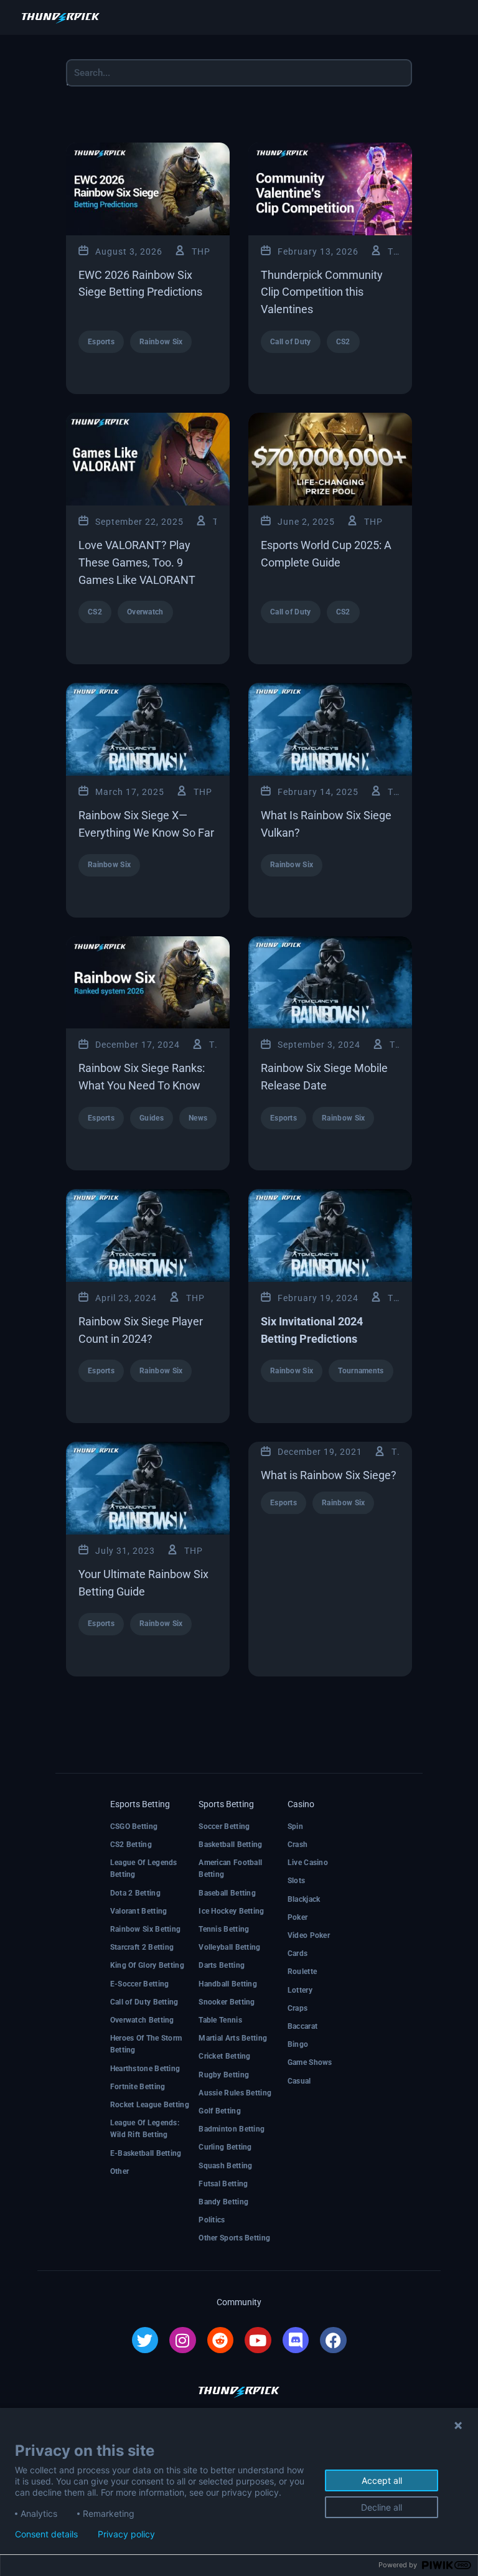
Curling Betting (225, 2147)
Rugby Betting (224, 2075)
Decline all (382, 2507)
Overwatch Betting (142, 2020)
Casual (299, 2081)
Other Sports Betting (234, 2238)
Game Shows (310, 2062)
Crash (298, 1845)
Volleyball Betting (229, 1947)
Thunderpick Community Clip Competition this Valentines (322, 292)
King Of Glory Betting (147, 1965)
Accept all (382, 2480)
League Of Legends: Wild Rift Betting (145, 2129)
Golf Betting (220, 2111)
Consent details (46, 2534)
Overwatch (145, 612)
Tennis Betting (224, 1929)
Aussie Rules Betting (235, 2093)
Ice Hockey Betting (231, 1911)
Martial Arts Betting (233, 2038)
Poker (298, 1917)
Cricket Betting (225, 2056)
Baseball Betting (227, 1893)
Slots (297, 1881)
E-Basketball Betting (146, 2153)
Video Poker (309, 1935)
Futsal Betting (223, 2184)
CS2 (343, 342)
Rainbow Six (161, 342)
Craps (298, 2008)
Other (120, 2171)
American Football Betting (230, 1869)
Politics (212, 2220)
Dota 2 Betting (135, 1893)
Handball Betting (228, 1984)
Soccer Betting (224, 1826)
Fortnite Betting (138, 2087)
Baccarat (302, 2026)
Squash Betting (225, 2166)
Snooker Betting (227, 2002)
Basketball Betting (230, 1845)
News (198, 1118)
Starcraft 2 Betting (142, 1947)
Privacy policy (126, 2534)
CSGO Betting (134, 1826)
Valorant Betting (139, 1911)
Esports (101, 342)
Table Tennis (220, 2020)
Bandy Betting (223, 2202)
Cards (298, 1953)
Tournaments (361, 1371)
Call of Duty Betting (144, 2002)
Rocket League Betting (150, 2105)
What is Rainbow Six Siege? (329, 1475)
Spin (295, 1826)
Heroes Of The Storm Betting (146, 2044)
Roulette (302, 1972)
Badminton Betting (232, 2129)
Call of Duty (291, 342)
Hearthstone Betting (145, 2069)
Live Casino (308, 1863)
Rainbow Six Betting (146, 1929)
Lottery (300, 1990)
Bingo (298, 2044)
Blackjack (304, 1899)
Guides (152, 1118)
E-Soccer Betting (140, 1984)
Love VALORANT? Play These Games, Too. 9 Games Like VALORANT (137, 562)
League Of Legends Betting (144, 1869)
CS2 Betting (131, 1845)
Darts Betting (222, 1965)
